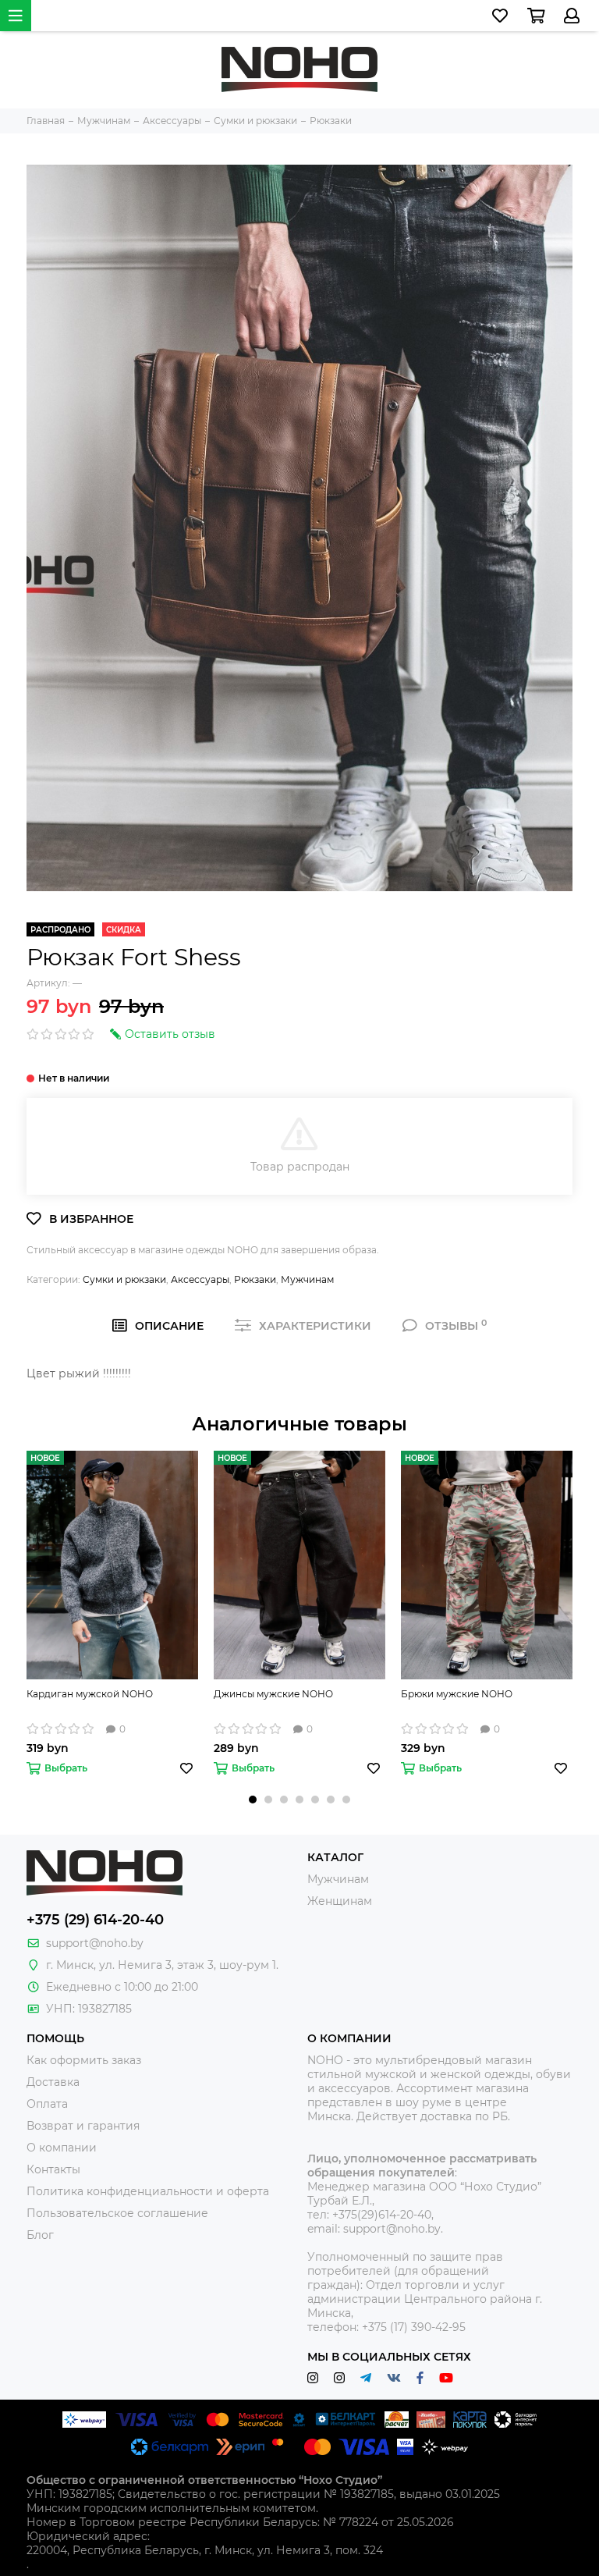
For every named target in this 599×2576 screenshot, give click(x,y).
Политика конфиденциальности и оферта (148, 2191)
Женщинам (340, 1901)
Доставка (53, 2082)
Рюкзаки (255, 1279)
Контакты (53, 2169)
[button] (253, 1800)
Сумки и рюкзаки (124, 1279)
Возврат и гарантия (83, 2126)
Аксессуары (200, 1279)
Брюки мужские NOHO (457, 1694)
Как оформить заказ (84, 2060)
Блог (40, 2235)
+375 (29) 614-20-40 (95, 1920)
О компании (62, 2148)
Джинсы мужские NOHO (273, 1694)
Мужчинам (307, 1279)
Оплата (47, 2104)
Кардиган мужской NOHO (90, 1694)
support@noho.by (95, 1943)
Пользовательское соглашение (117, 2213)
